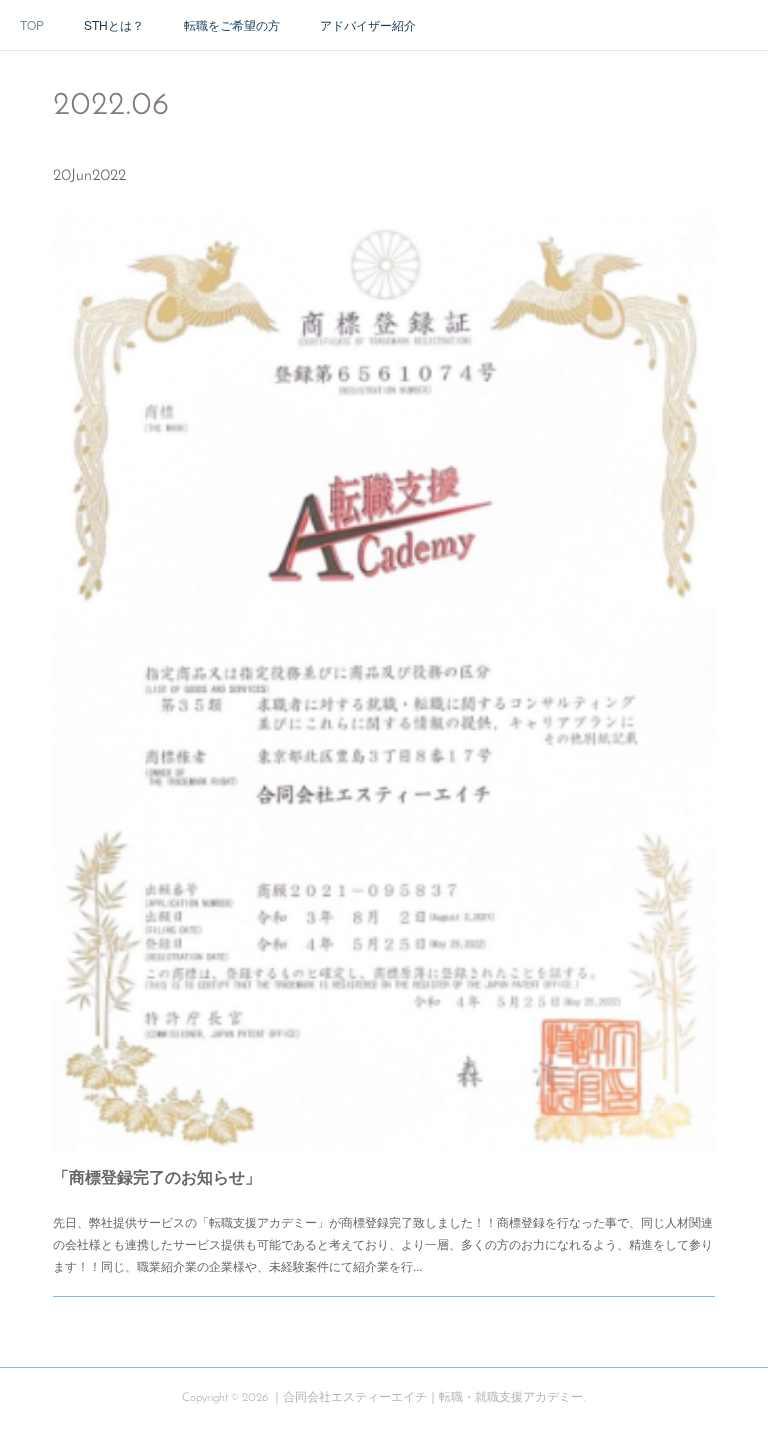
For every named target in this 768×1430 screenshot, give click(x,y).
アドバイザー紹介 (368, 24)
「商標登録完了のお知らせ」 (157, 1176)
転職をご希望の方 (232, 24)
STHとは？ (114, 24)
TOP (32, 24)
